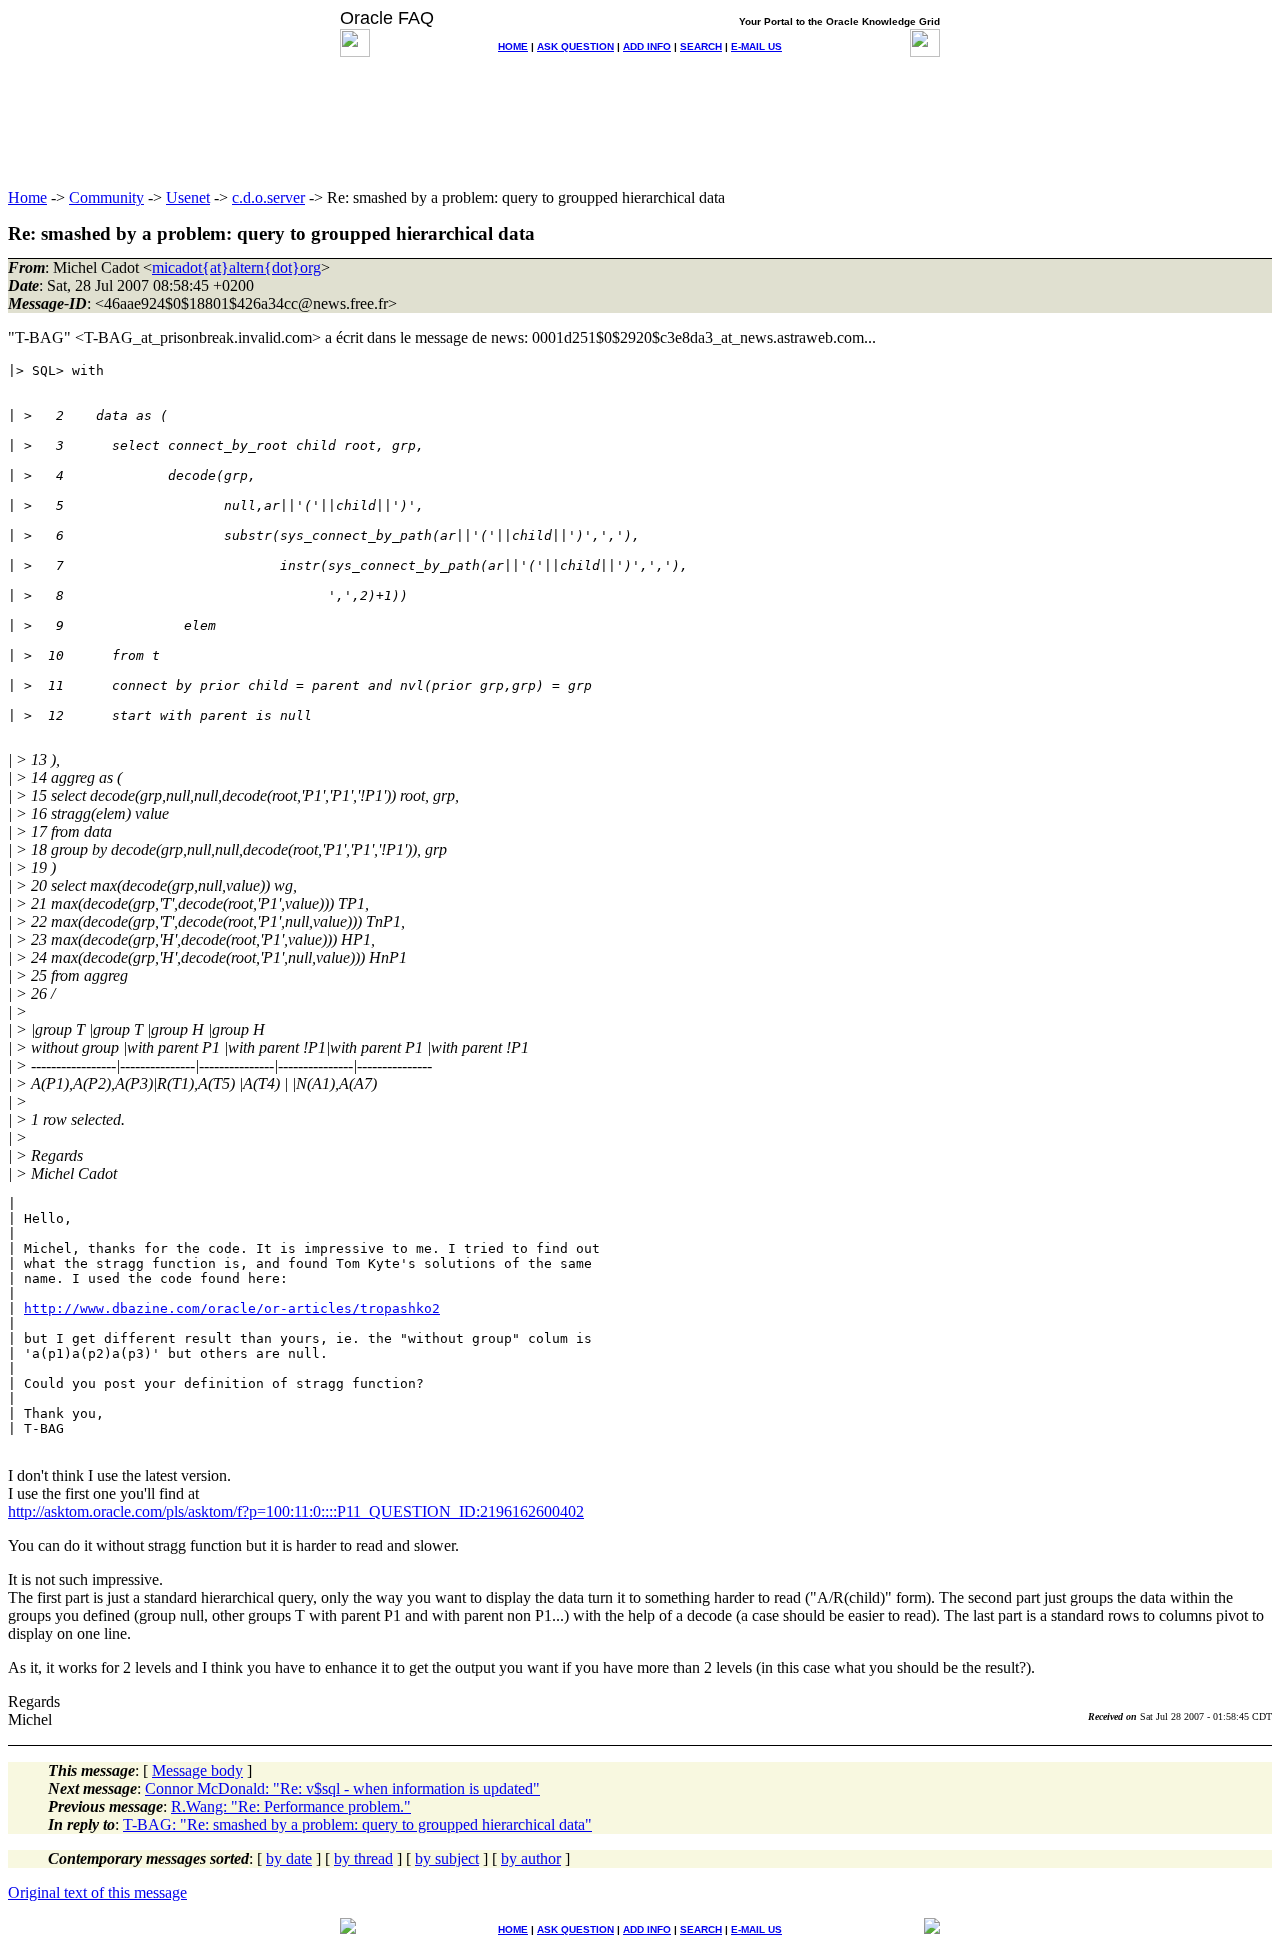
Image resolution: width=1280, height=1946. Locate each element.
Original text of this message (97, 1892)
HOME (513, 46)
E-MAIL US (756, 46)
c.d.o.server (268, 197)
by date (289, 1858)
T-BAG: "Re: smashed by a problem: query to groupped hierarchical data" (357, 1824)
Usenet (188, 197)
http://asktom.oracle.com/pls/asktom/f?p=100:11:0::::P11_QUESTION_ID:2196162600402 (296, 1511)
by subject (447, 1858)
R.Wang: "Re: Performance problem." (291, 1806)
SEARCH (701, 46)
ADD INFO (647, 46)
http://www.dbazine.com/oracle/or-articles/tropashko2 (232, 1308)
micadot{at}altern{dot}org (236, 267)
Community (106, 197)
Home (27, 197)
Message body (197, 1770)
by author (531, 1858)
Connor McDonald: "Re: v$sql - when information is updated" (342, 1788)
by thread (363, 1858)
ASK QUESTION (575, 46)
